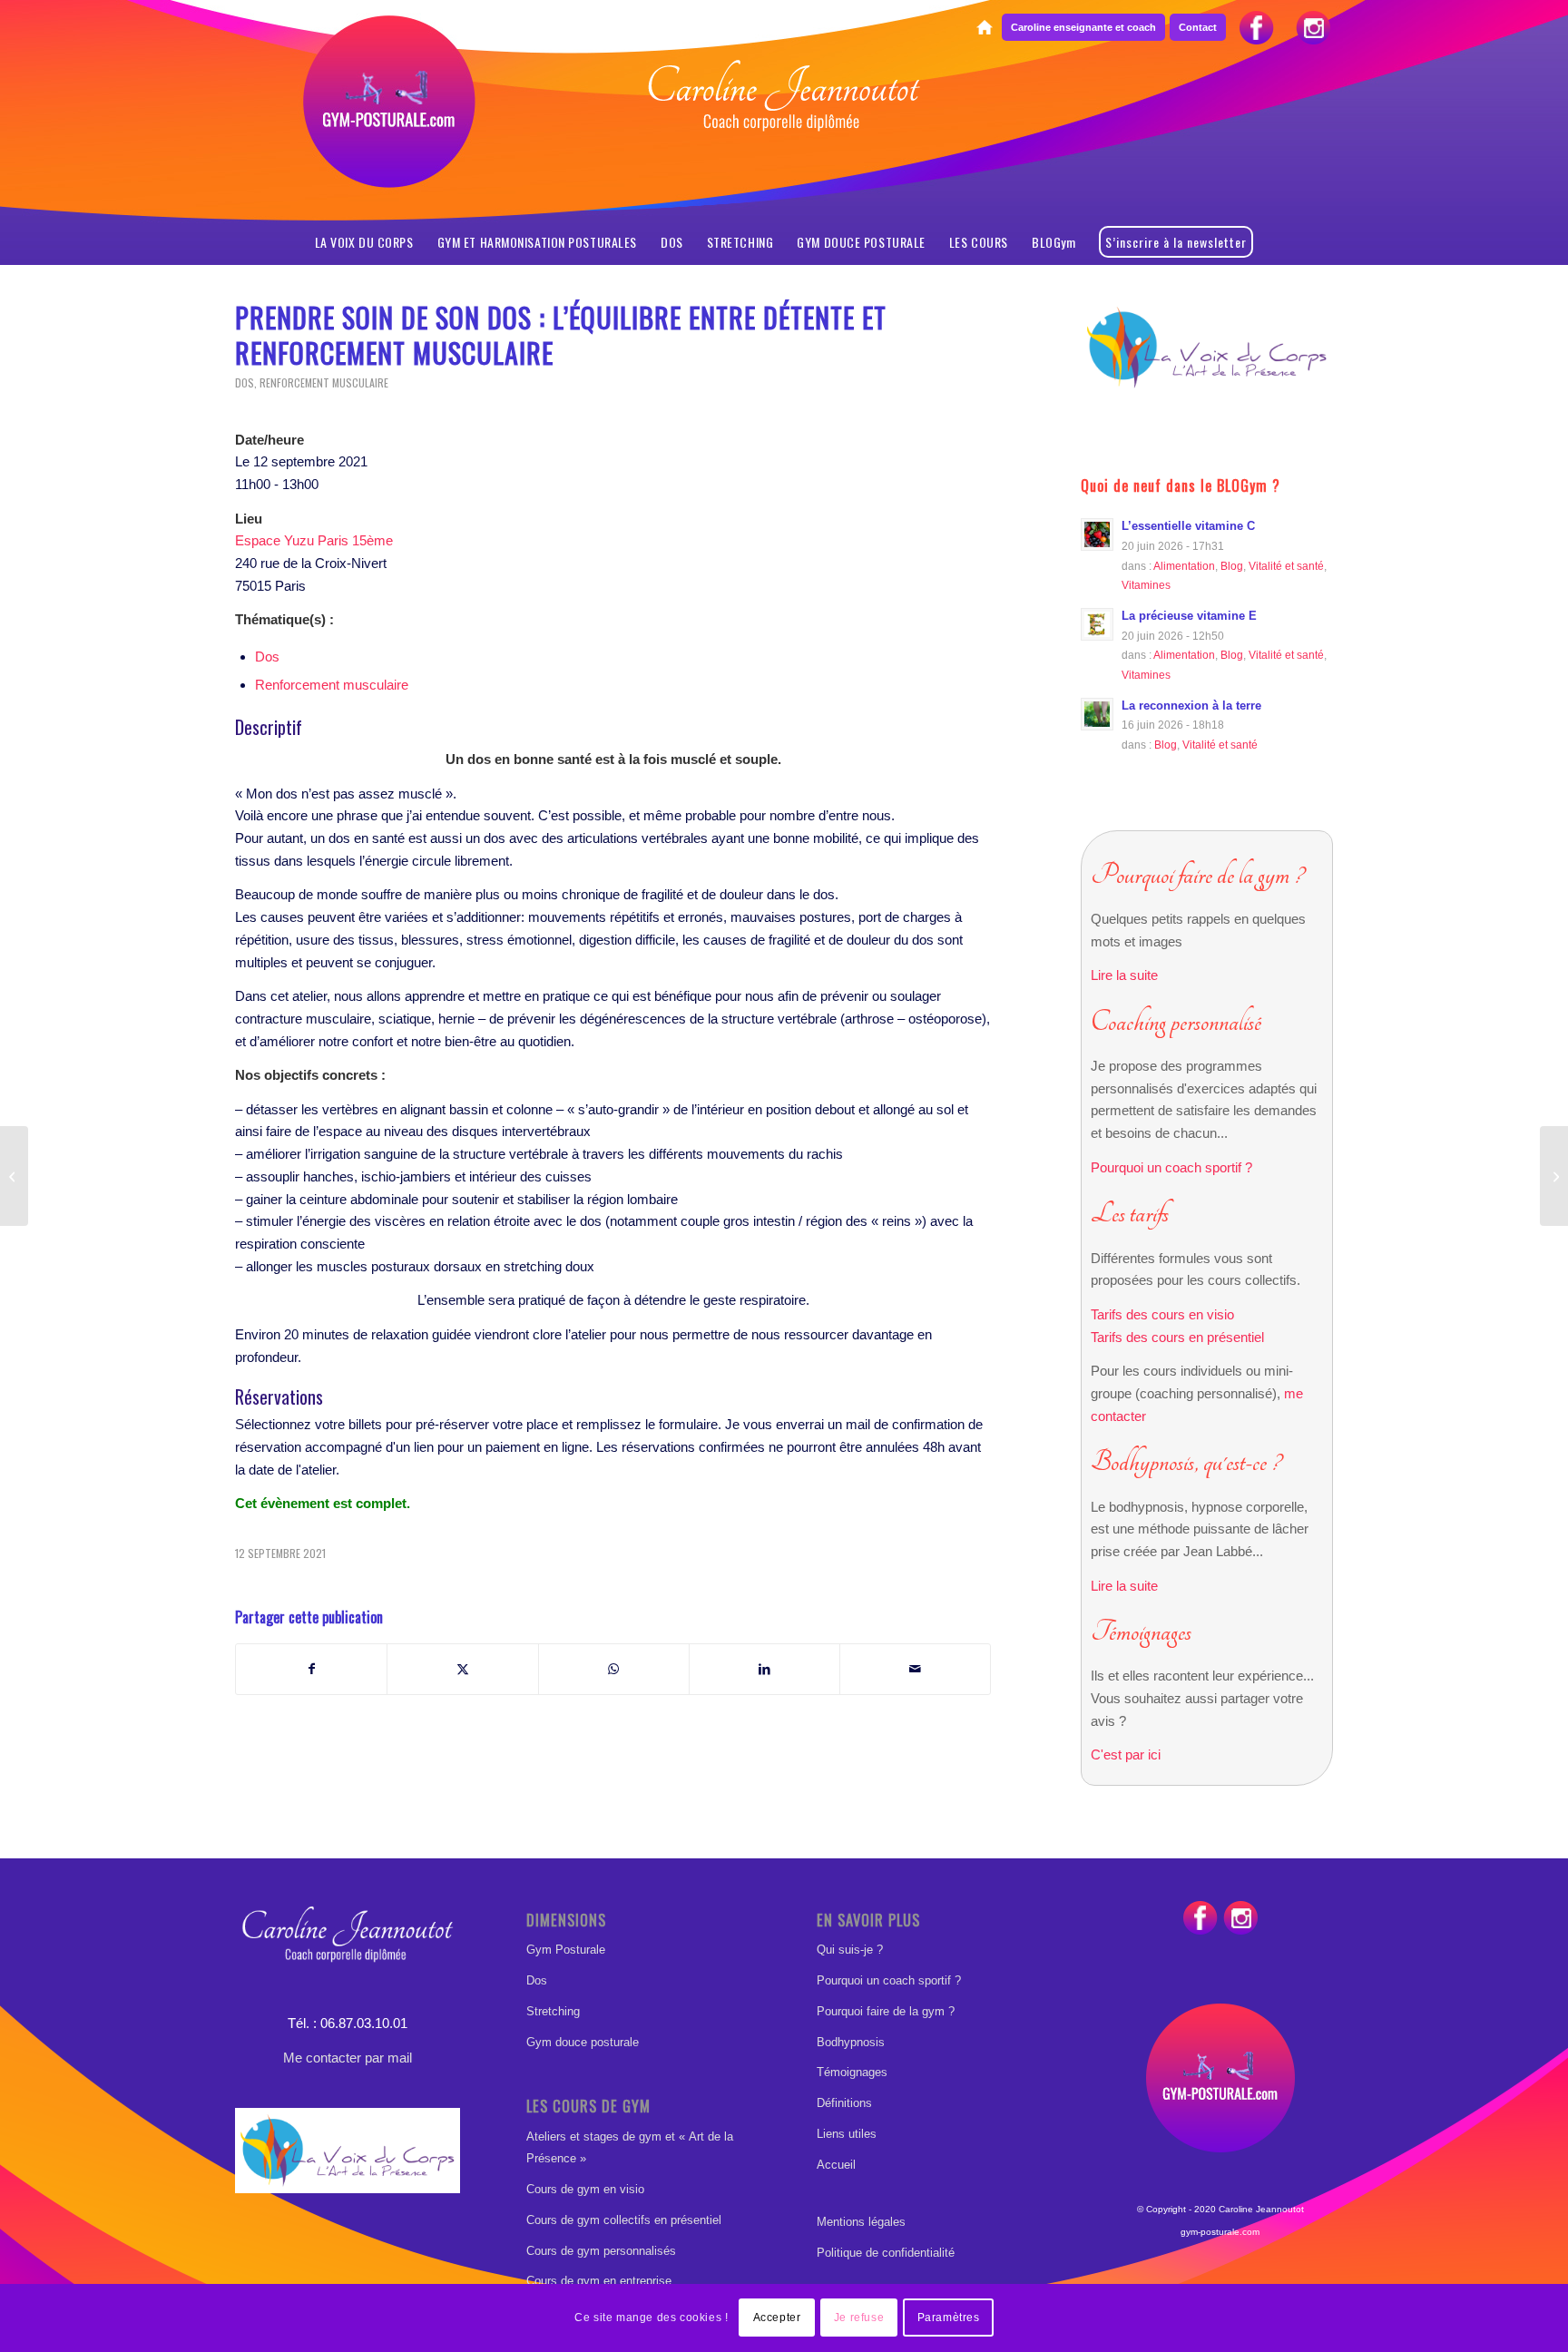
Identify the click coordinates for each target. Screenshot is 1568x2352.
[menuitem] (984, 28)
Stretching (553, 2011)
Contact (1198, 27)
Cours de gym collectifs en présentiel (624, 2220)
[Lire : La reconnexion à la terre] (1097, 714)
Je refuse (859, 2318)
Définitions (844, 2103)
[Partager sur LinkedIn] (764, 1669)
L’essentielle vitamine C (1188, 526)
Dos (245, 382)
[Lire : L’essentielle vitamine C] (1097, 534)
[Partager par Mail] (915, 1669)
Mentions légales (861, 2222)
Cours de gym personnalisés (601, 2251)
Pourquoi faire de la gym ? (886, 2011)
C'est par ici (1126, 1754)
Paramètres (949, 2318)
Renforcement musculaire (324, 382)
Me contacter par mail (348, 2058)
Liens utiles (847, 2134)
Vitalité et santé (1286, 566)
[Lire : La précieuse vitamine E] (1097, 624)
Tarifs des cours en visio (1162, 1314)
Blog (1232, 566)
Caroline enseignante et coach (1083, 27)
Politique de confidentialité (886, 2253)
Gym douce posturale (583, 2042)
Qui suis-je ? (850, 1950)
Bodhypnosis (851, 2042)
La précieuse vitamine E (1189, 616)
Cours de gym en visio (585, 2189)
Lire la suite (1124, 975)
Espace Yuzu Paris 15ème (314, 540)
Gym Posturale (566, 1950)
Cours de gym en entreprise (599, 2281)
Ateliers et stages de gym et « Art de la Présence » (630, 2148)
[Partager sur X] (462, 1669)
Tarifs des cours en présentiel (1177, 1337)
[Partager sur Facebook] (311, 1669)
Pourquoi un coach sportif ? (1171, 1167)
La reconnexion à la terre (1191, 706)
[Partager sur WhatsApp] (614, 1669)
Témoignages (852, 2072)
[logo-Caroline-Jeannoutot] (784, 142)
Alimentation (1184, 566)
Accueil (836, 2165)
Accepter (777, 2318)
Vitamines (1146, 585)
